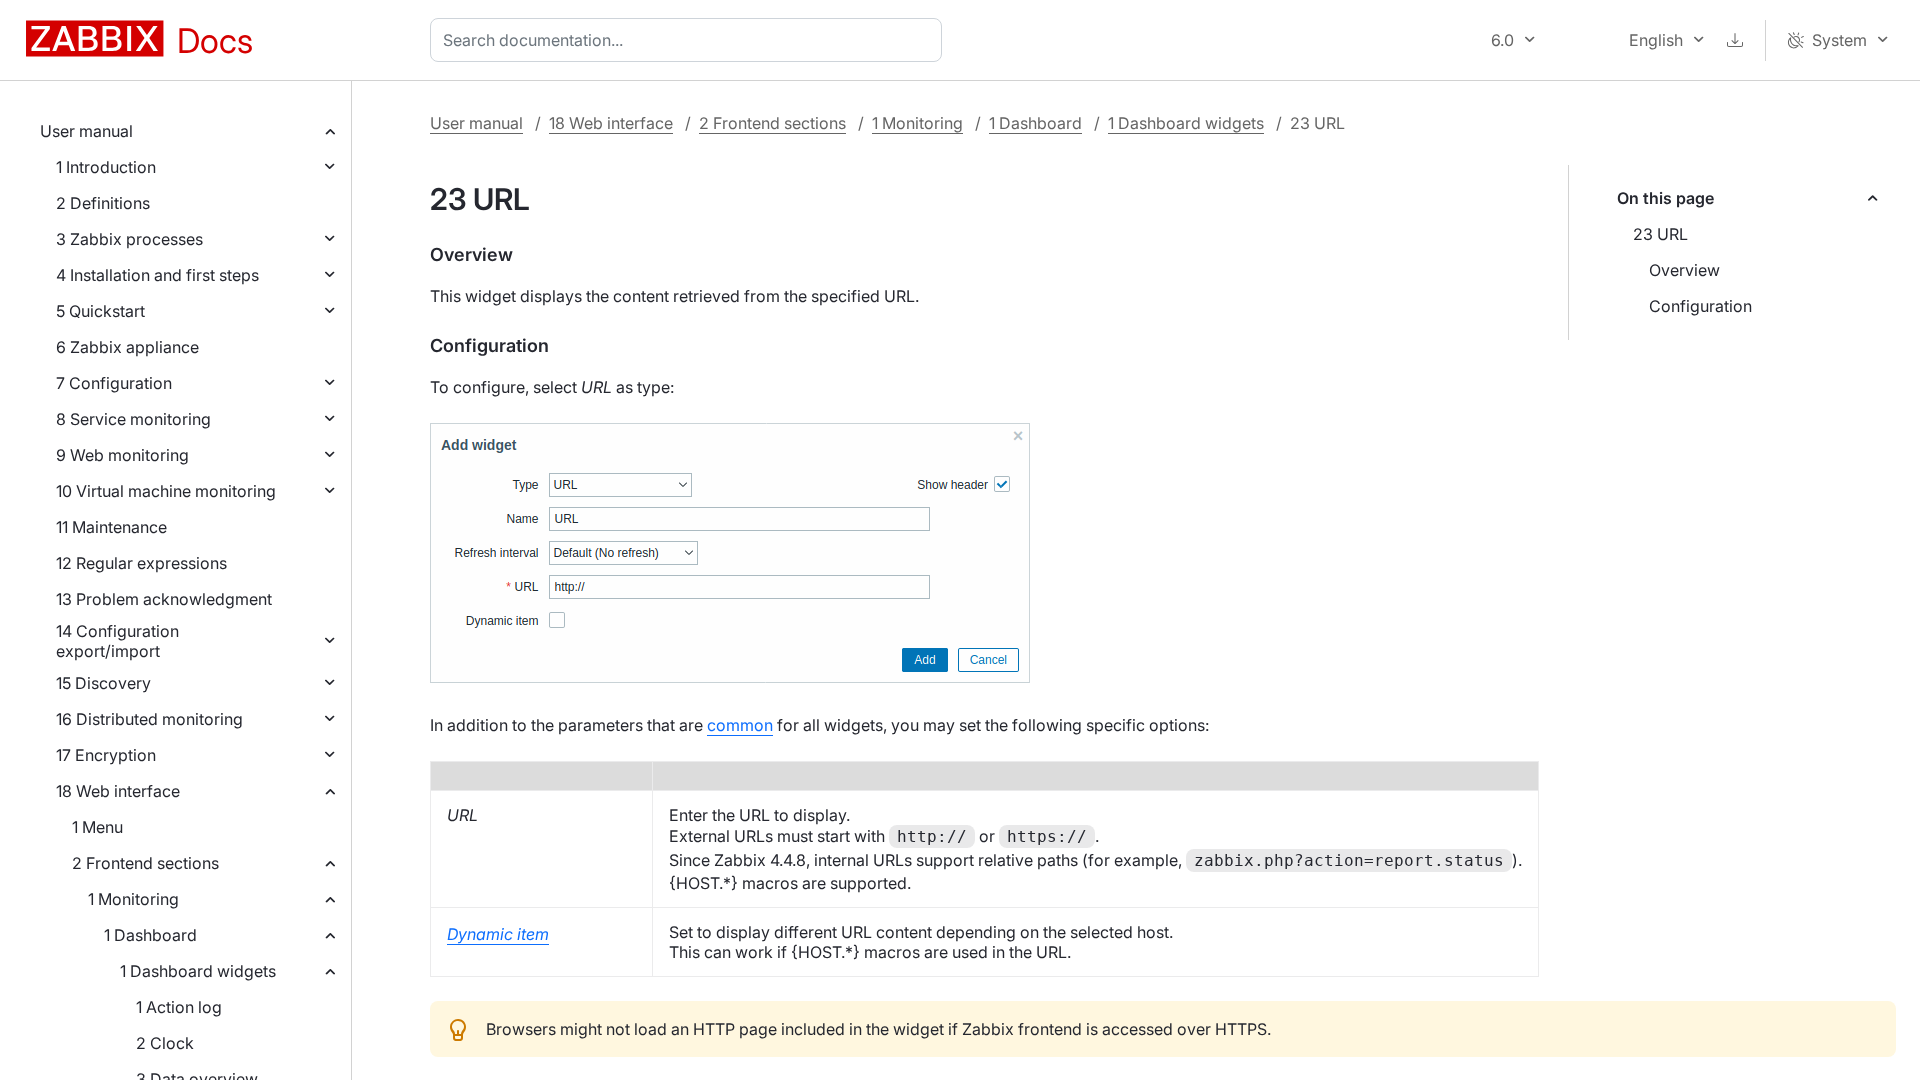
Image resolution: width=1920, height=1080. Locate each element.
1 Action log (179, 1007)
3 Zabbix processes (129, 239)
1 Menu (97, 827)
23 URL (1660, 234)
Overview (1684, 270)
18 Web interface (118, 791)
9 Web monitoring (122, 455)
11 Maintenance (111, 527)
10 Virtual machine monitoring (166, 491)
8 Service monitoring (133, 419)
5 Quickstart (100, 311)
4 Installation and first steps (157, 275)
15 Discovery (103, 683)
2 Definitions (103, 203)
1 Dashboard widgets (198, 971)
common (740, 725)
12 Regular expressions (141, 563)
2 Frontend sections (145, 863)
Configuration (1700, 306)
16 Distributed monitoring (149, 719)
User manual (86, 131)
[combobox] (690, 40)
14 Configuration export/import (117, 641)
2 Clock (165, 1043)
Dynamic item (498, 934)
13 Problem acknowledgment (164, 599)
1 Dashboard (150, 935)
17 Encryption (106, 755)
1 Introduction (106, 167)
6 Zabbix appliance (127, 347)
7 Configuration (114, 383)
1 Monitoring (133, 899)
